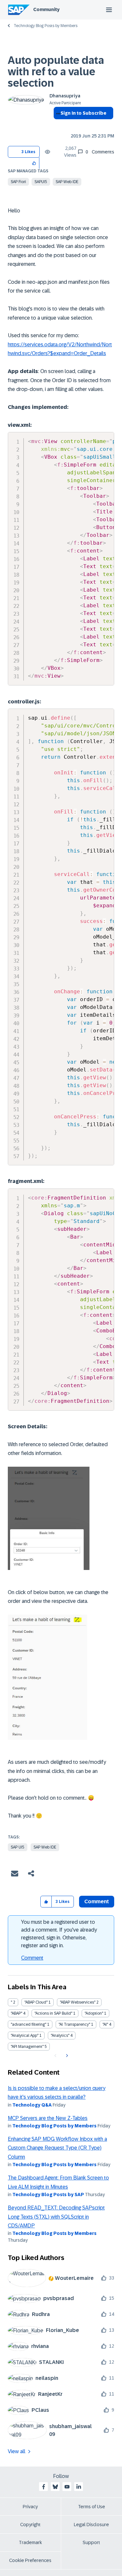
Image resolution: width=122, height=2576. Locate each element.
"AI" (105, 2024)
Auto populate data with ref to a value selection (56, 72)
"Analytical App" (25, 2036)
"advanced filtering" (28, 2024)
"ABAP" (16, 2013)
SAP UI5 (18, 1847)
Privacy (30, 2507)
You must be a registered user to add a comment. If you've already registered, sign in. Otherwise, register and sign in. (59, 1934)
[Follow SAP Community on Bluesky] (55, 2487)
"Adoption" (94, 2013)
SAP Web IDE (67, 182)
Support (91, 2542)
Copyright (30, 2525)
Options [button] (57, 125)
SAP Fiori (18, 182)
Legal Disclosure (91, 2525)
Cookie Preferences (30, 2560)
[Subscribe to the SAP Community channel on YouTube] (67, 2487)
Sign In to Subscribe (83, 113)
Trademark (30, 2542)
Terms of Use (92, 2507)
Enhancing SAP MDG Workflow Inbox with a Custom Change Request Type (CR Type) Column (57, 2148)
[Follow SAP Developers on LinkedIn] (79, 2487)
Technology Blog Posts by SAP (48, 2195)
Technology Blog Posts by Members (46, 26)
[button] (34, 163)
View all (17, 2451)
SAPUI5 (41, 182)
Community (46, 9)
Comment (32, 1958)
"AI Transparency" (74, 2024)
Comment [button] (97, 1901)
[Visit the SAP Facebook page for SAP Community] (44, 2487)
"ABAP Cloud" (36, 2002)
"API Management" (27, 2047)
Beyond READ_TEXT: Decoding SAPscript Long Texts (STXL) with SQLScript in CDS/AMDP (56, 2217)
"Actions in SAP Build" (53, 2013)
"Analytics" (60, 2036)
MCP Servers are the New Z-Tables (48, 2118)
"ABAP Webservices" (78, 2002)
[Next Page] (66, 2056)
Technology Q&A (32, 2105)
